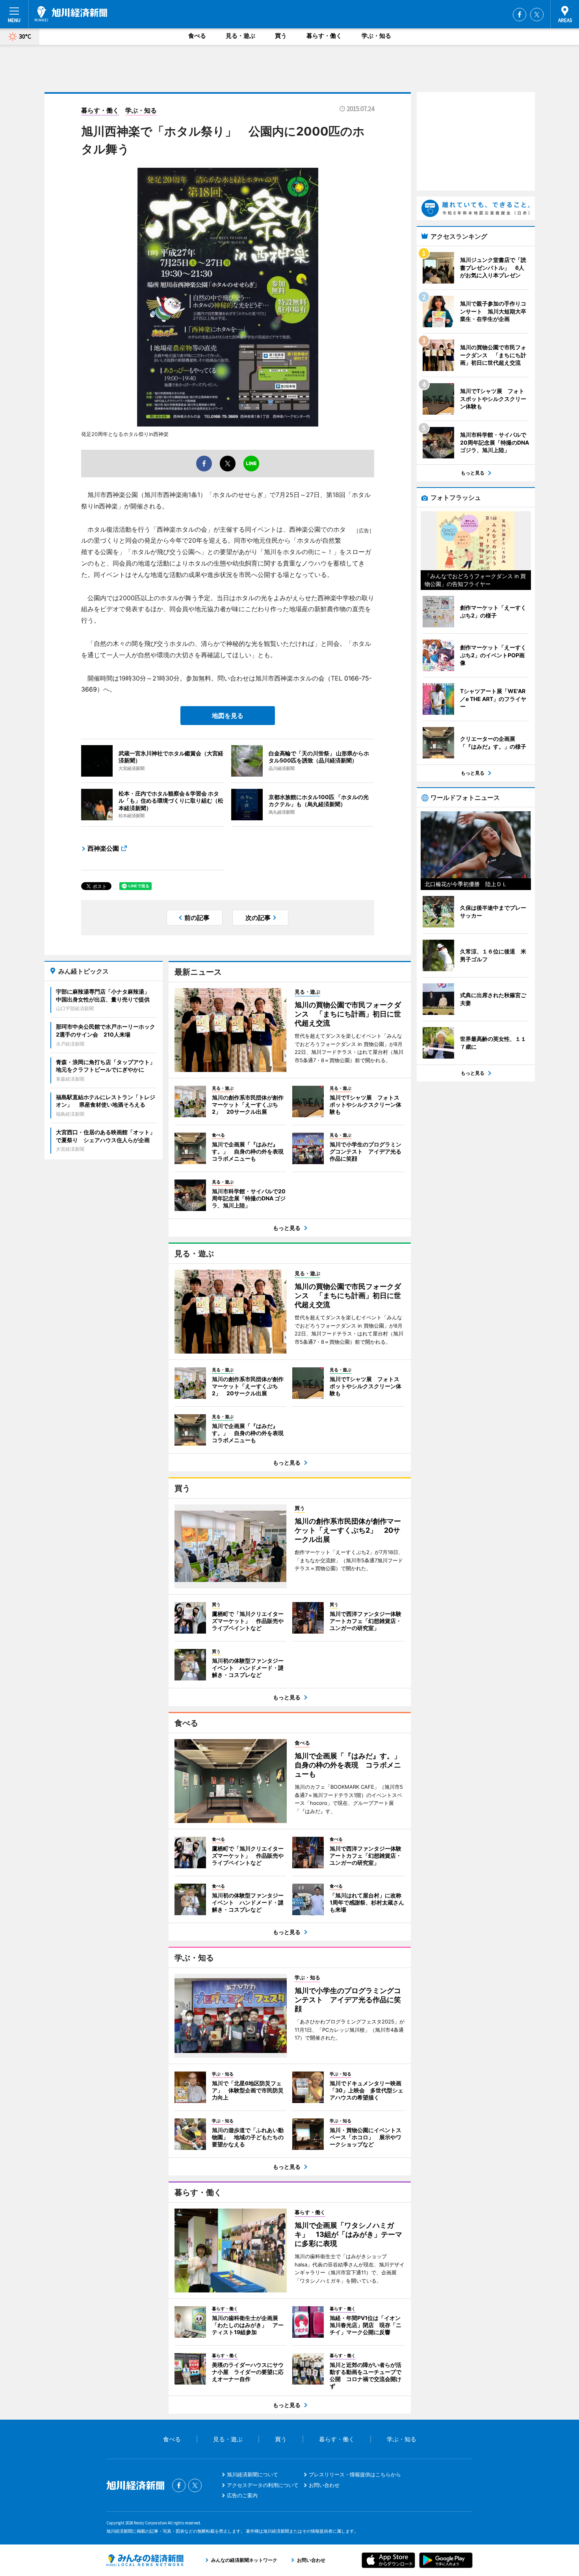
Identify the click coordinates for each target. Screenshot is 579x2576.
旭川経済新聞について (252, 2474)
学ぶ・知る (376, 36)
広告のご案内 (242, 2495)
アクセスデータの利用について (263, 2485)
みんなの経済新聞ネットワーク (145, 2560)
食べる (197, 36)
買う (281, 36)
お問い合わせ (324, 2485)
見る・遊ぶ (240, 36)
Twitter (537, 15)
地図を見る (228, 716)
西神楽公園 (103, 848)
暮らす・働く (324, 36)
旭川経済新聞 (71, 14)
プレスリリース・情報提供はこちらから (355, 2474)
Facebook (520, 15)
